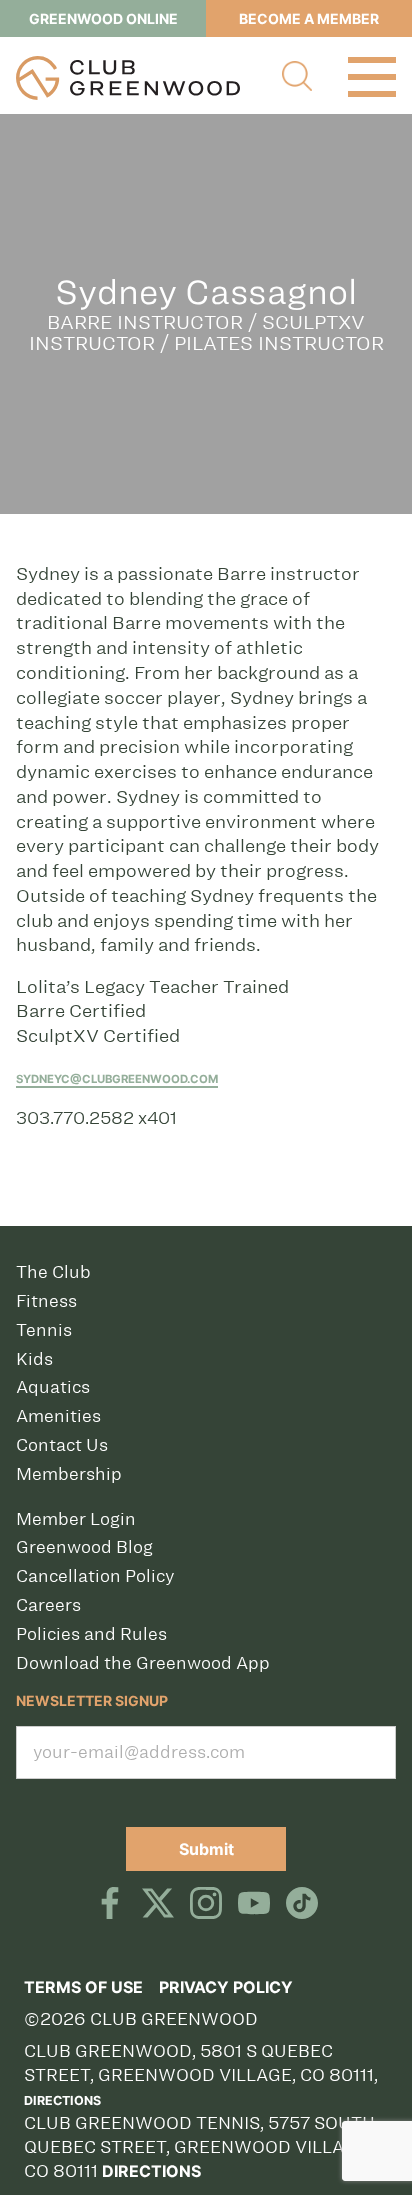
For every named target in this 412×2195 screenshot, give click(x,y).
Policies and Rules (91, 1634)
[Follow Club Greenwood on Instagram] (206, 1905)
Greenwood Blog (84, 1547)
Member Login (76, 1519)
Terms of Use (83, 1987)
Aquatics (53, 1387)
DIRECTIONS (151, 2171)
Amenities (58, 1416)
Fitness (46, 1301)
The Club (53, 1272)
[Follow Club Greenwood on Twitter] (158, 1905)
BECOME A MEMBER (309, 18)
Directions (62, 2100)
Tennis (44, 1330)
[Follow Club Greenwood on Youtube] (254, 1905)
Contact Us (62, 1445)
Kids (34, 1359)
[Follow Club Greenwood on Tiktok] (302, 1905)
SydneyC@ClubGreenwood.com (117, 1079)
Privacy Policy (226, 1987)
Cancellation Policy (95, 1576)
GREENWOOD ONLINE (103, 18)
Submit (206, 1849)
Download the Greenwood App (143, 1663)
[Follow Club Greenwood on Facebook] (110, 1905)
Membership (69, 1474)
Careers (48, 1605)
